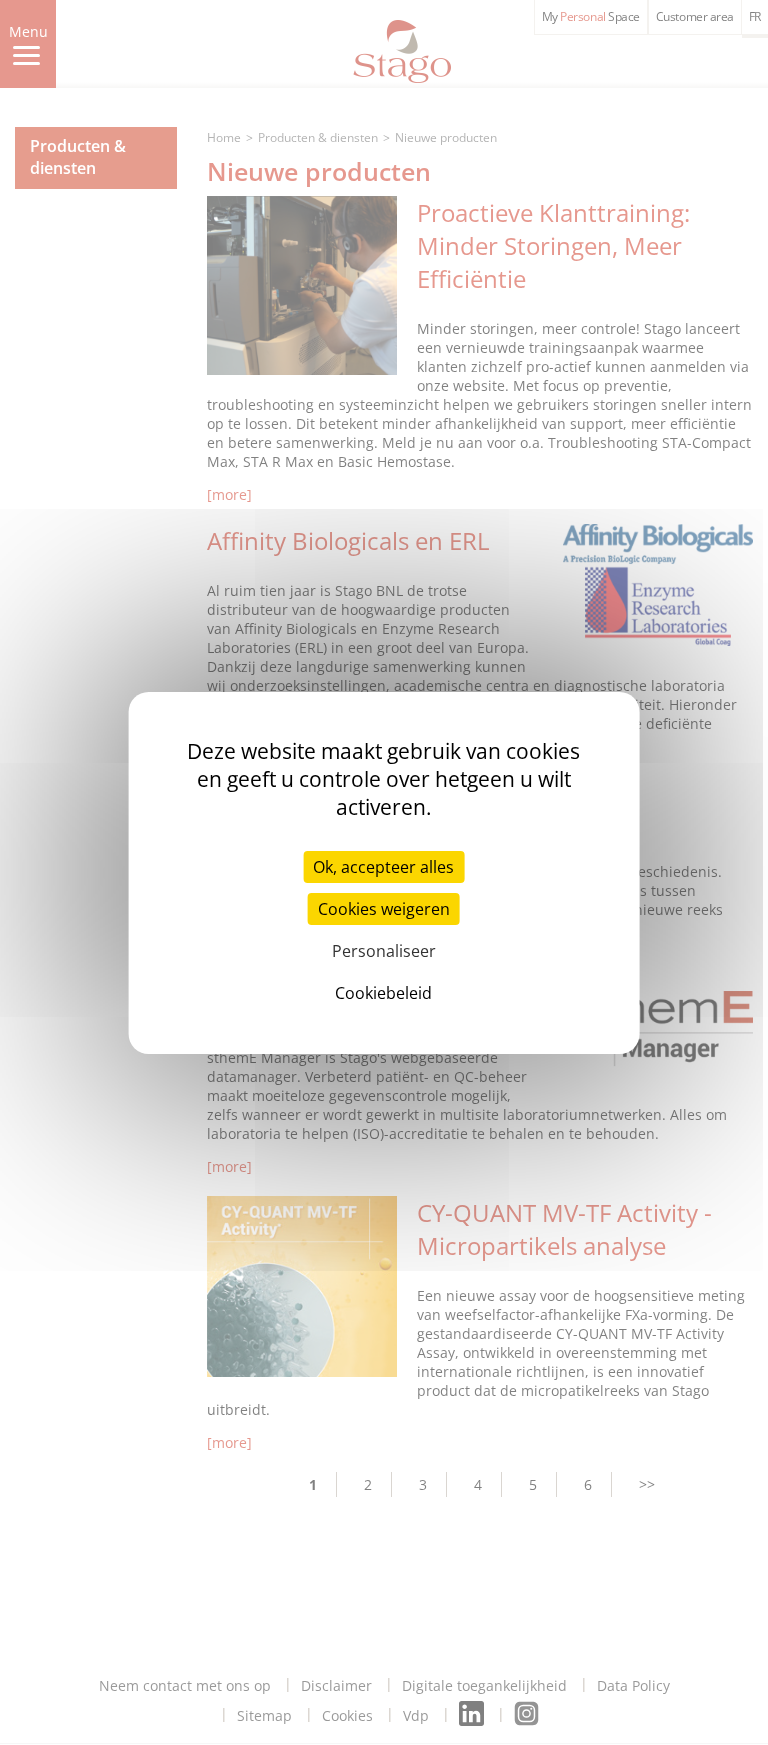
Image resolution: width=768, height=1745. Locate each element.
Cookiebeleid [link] (383, 993)
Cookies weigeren (384, 909)
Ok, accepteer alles (383, 867)
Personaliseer (384, 951)
